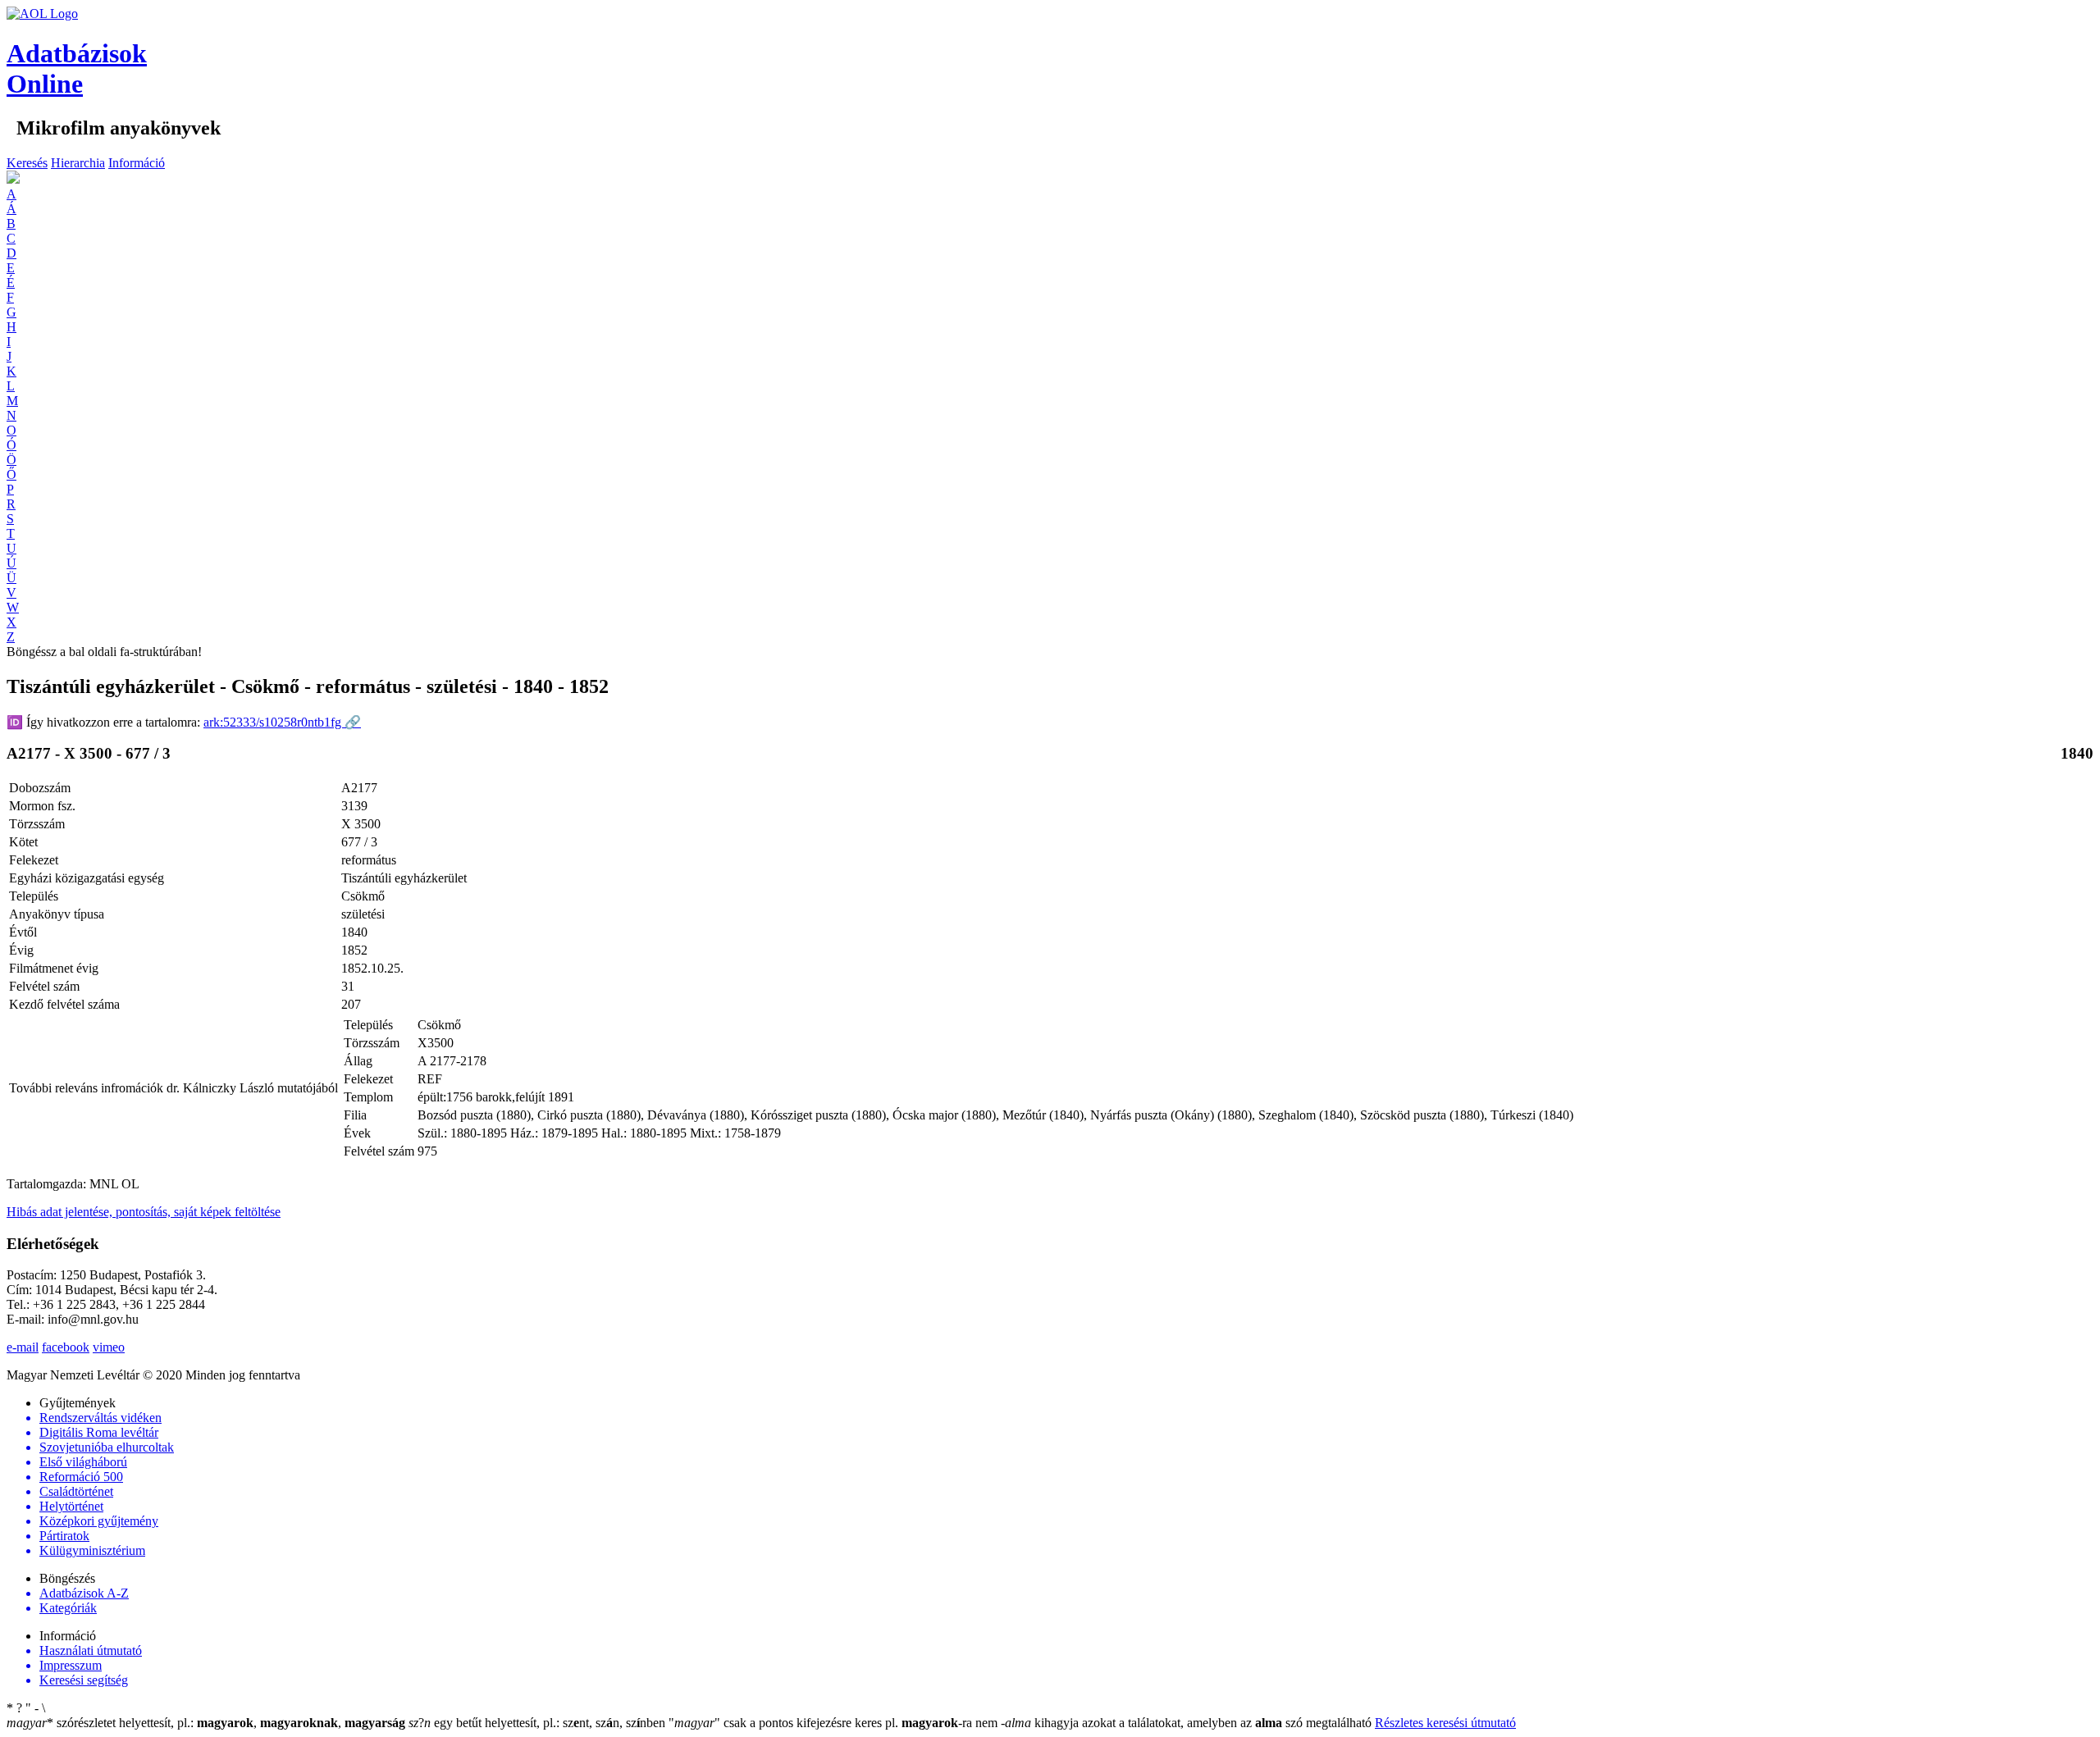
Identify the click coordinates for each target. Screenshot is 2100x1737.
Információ (137, 163)
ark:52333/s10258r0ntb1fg (282, 722)
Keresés (27, 163)
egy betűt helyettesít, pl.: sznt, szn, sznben (539, 1723)
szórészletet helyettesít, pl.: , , (206, 1723)
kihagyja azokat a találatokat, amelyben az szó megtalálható (1188, 1723)
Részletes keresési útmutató (1445, 1723)
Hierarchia (78, 163)
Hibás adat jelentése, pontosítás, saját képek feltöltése (144, 1212)
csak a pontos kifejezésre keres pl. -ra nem (835, 1723)
